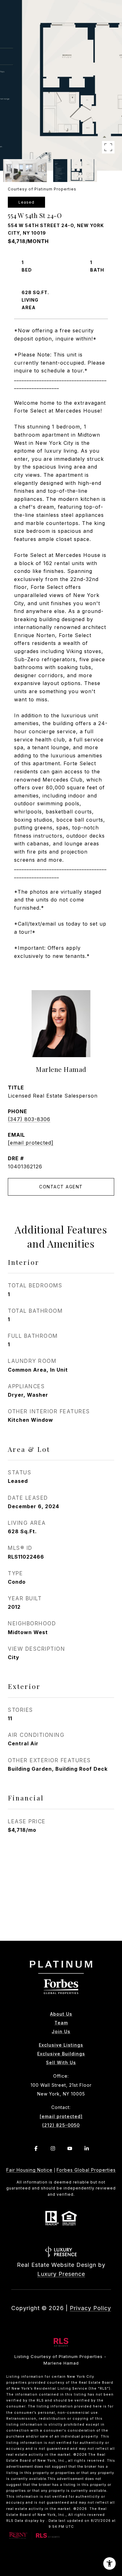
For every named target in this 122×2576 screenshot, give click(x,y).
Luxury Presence (61, 2274)
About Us (61, 2014)
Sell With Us (61, 2063)
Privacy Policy (90, 2308)
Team (61, 2023)
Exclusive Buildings (61, 2054)
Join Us (61, 2032)
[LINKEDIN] (86, 2148)
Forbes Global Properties (86, 2170)
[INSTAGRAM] (53, 2148)
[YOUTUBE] (69, 2148)
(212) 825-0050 (61, 2125)
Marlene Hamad (61, 1069)
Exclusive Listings (61, 2045)
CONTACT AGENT (61, 1187)
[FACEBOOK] (36, 2148)
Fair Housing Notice (29, 2170)
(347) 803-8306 (29, 1119)
